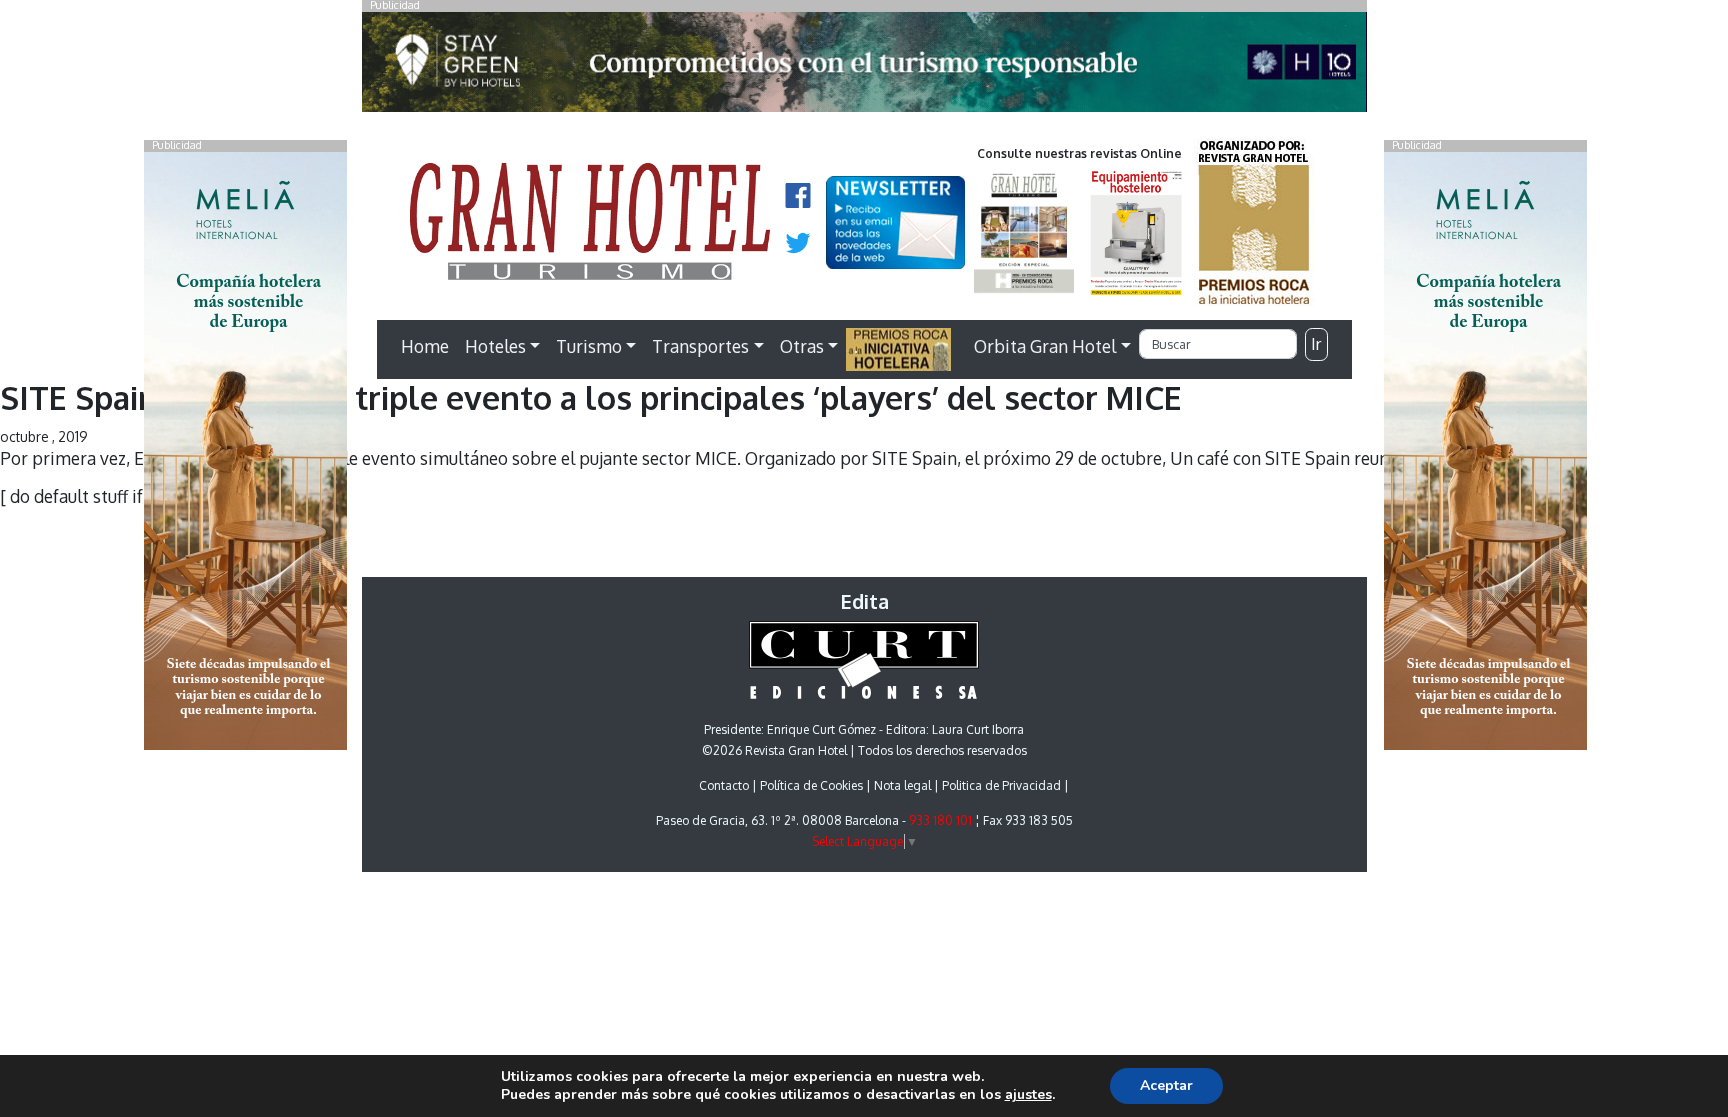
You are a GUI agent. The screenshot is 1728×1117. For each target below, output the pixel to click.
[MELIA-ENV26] (1485, 449)
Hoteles (495, 346)
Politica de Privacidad (1001, 785)
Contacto (724, 785)
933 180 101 (940, 820)
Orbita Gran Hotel (1045, 346)
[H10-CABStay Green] (864, 67)
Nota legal (902, 785)
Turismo (589, 346)
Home (425, 346)
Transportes (700, 346)
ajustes (1028, 1095)
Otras (802, 346)
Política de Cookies (811, 785)
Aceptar (1166, 1085)
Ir (1316, 344)
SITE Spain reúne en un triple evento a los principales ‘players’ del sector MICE (591, 397)
